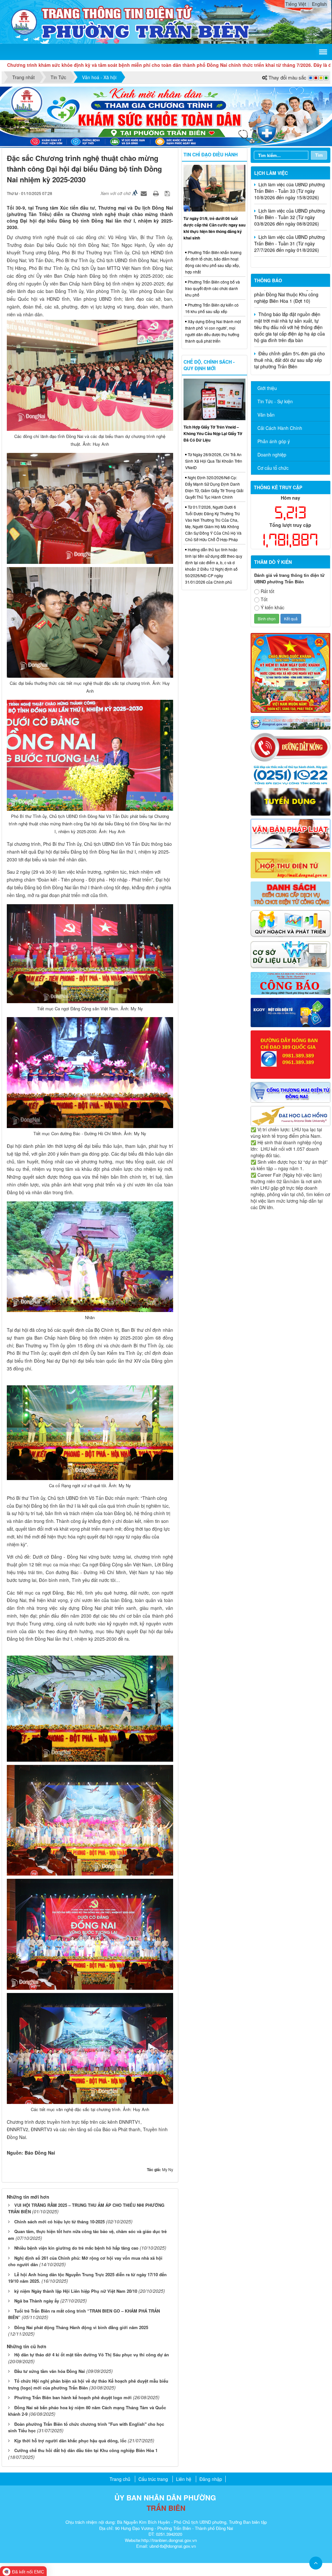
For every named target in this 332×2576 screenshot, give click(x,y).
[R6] (290, 864)
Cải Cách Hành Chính (280, 428)
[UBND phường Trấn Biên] (24, 21)
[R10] (290, 983)
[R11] (290, 1012)
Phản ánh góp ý (274, 441)
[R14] (290, 1092)
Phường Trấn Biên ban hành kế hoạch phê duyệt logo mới (73, 2397)
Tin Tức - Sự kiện (275, 401)
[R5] (290, 833)
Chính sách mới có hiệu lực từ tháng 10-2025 (59, 2222)
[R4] (290, 801)
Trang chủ (120, 2479)
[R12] (290, 747)
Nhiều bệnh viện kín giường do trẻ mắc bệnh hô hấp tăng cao (76, 2248)
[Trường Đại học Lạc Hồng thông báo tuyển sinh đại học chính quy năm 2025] (290, 1115)
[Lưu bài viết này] (168, 193)
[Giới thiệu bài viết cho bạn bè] (145, 193)
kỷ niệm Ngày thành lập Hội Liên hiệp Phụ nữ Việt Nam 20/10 (76, 2291)
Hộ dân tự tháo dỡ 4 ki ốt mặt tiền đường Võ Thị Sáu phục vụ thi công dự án (92, 2355)
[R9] (290, 954)
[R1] (290, 722)
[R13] (290, 1054)
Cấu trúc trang (153, 2479)
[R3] (290, 774)
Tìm (319, 155)
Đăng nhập (211, 2479)
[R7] (290, 893)
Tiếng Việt (296, 4)
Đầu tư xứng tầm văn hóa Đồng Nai (50, 2371)
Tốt (264, 599)
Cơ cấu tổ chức (273, 468)
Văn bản (266, 415)
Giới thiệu (267, 388)
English (319, 4)
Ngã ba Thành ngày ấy (37, 2301)
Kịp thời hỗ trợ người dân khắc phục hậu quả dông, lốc (70, 2441)
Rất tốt (267, 591)
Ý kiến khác (273, 607)
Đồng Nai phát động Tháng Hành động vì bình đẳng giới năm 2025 (81, 2327)
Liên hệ (184, 2479)
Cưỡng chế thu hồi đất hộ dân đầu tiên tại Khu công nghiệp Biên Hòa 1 (86, 2450)
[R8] (290, 923)
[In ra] (157, 193)
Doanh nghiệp (272, 455)
